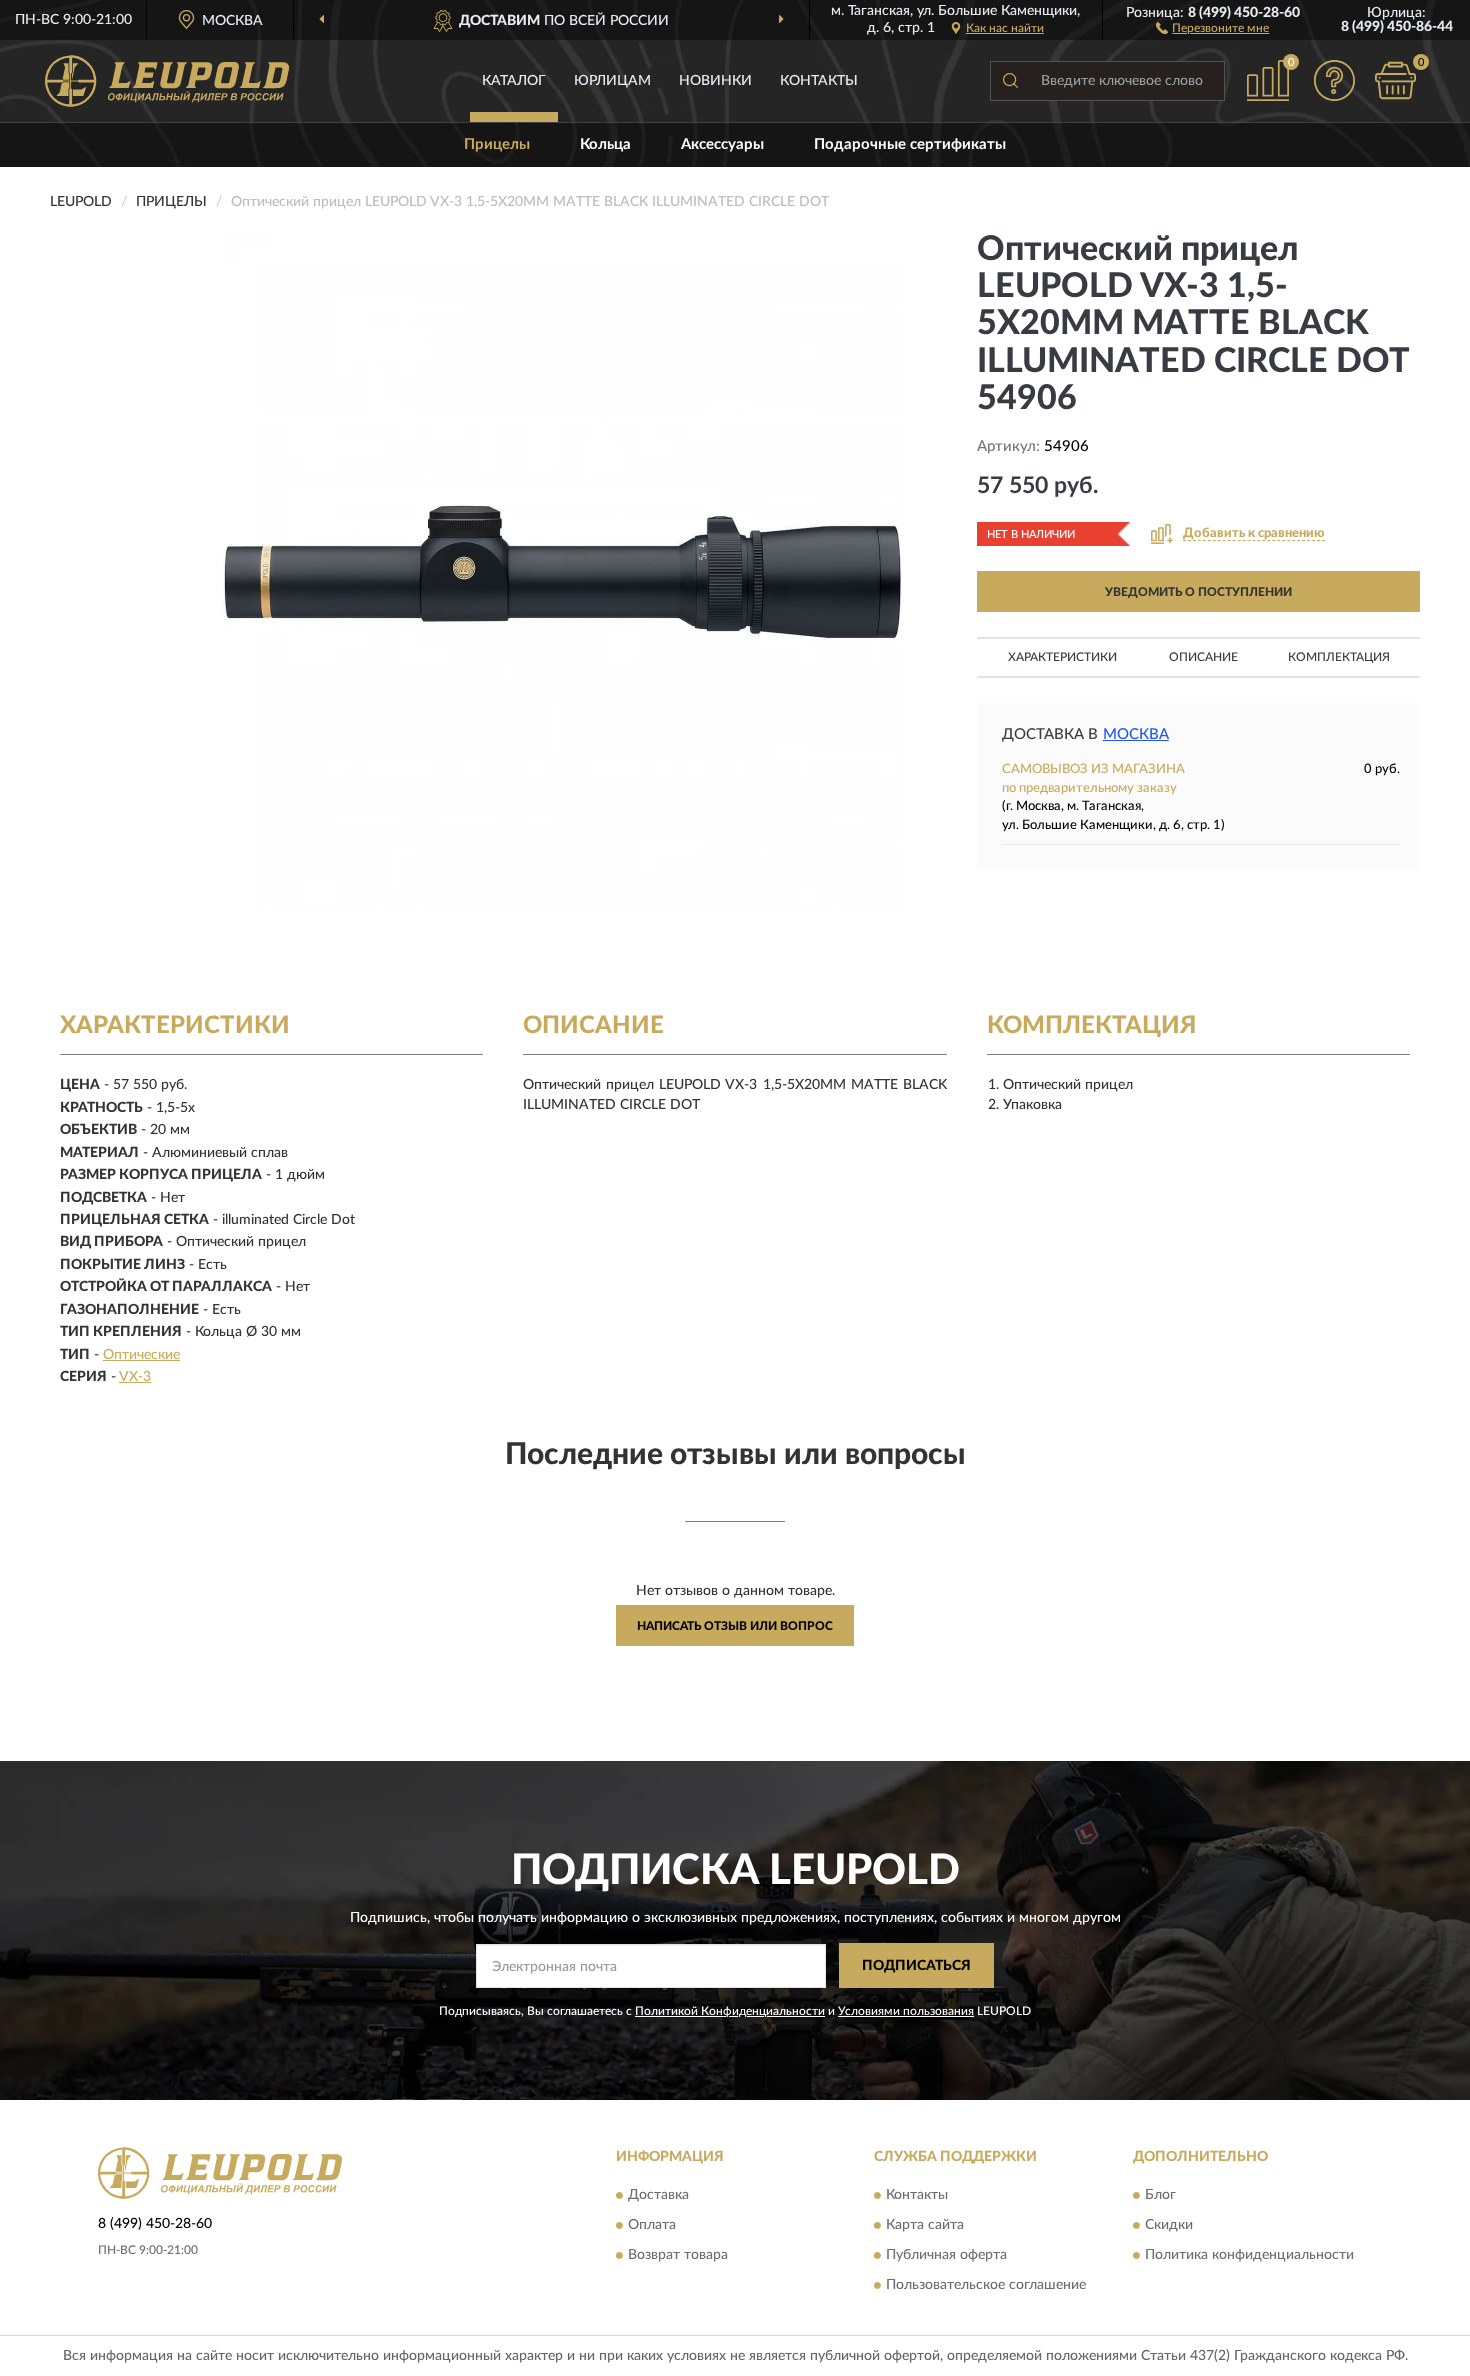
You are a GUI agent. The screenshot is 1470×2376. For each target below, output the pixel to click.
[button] (1212, 27)
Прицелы (497, 144)
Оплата (652, 2226)
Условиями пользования (906, 2011)
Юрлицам (612, 81)
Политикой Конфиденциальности (730, 2011)
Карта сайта (925, 2226)
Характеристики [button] (1062, 657)
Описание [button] (1203, 657)
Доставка (658, 2196)
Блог (1160, 2196)
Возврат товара (678, 2256)
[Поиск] (1010, 81)
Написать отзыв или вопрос (735, 1626)
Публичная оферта (946, 2256)
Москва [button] (1136, 734)
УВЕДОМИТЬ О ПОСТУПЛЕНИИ (1198, 592)
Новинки (715, 81)
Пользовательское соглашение (986, 2286)
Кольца (605, 144)
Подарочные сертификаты (910, 144)
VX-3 (135, 1377)
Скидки (1169, 2226)
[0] (1395, 80)
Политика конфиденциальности (1249, 2256)
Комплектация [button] (1339, 657)
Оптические (141, 1355)
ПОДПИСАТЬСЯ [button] (916, 1966)
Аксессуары (722, 144)
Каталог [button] (514, 81)
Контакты (819, 81)
